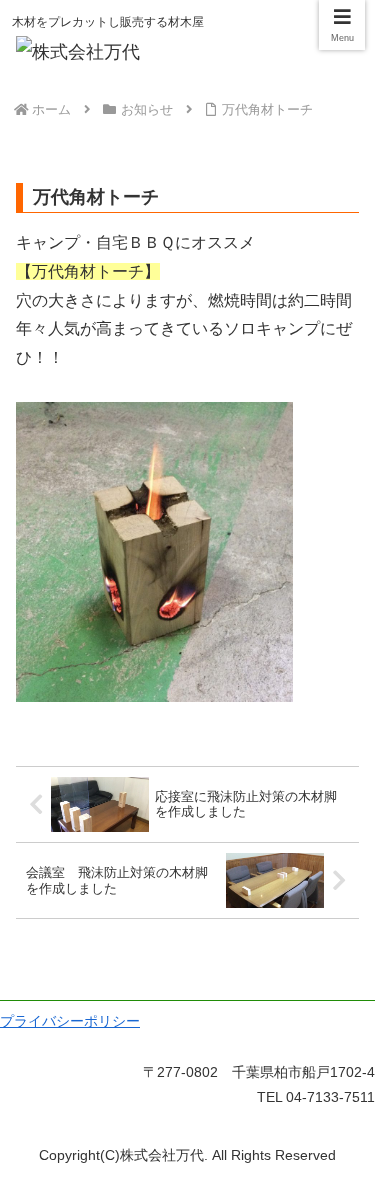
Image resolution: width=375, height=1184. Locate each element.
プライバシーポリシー (70, 1021)
